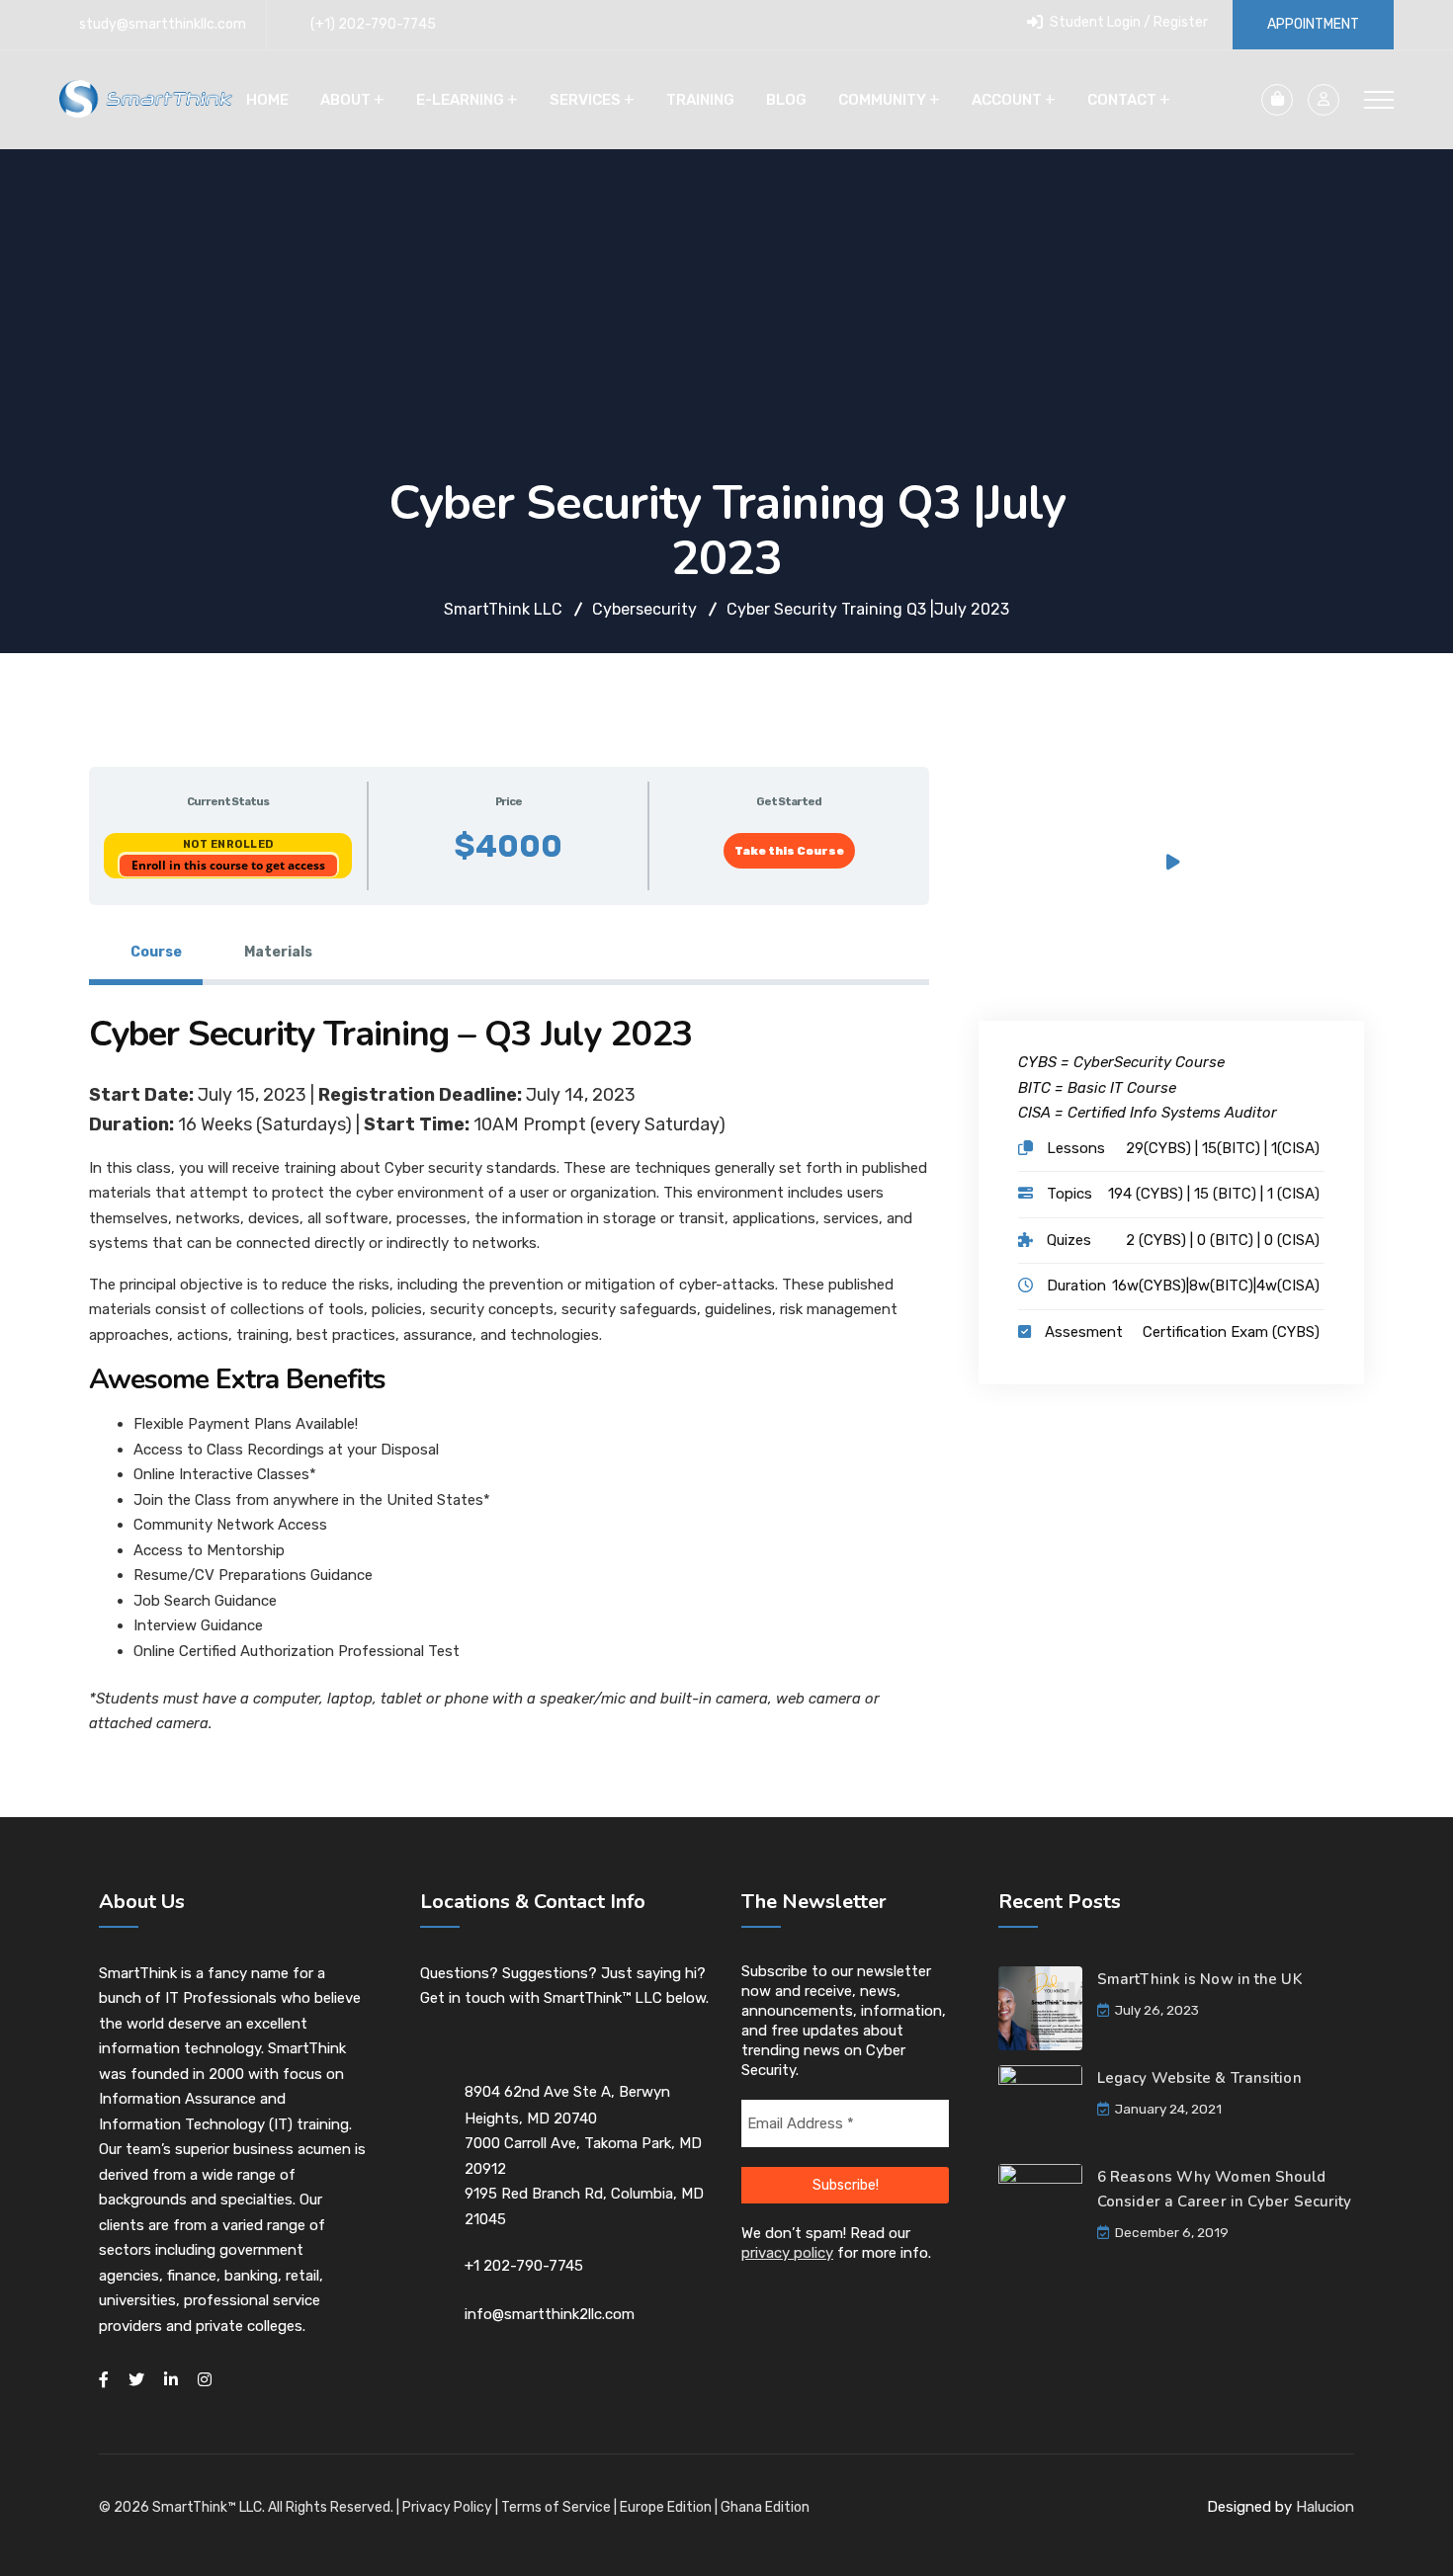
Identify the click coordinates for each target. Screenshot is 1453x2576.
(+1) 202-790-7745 (373, 24)
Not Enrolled (228, 844)
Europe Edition (666, 2507)
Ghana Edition (765, 2507)
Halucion (1325, 2507)
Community (882, 100)
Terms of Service (556, 2507)
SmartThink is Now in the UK (1199, 1979)
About (345, 100)
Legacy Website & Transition (1199, 2078)
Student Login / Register (1127, 22)
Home (267, 100)
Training (700, 100)
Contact (1122, 100)
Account (1007, 100)
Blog (786, 100)
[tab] (146, 953)
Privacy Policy (447, 2507)
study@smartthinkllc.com (163, 24)
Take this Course (789, 851)
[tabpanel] (509, 1384)
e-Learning (460, 100)
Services (585, 100)
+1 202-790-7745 (524, 2266)
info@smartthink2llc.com (550, 2314)
